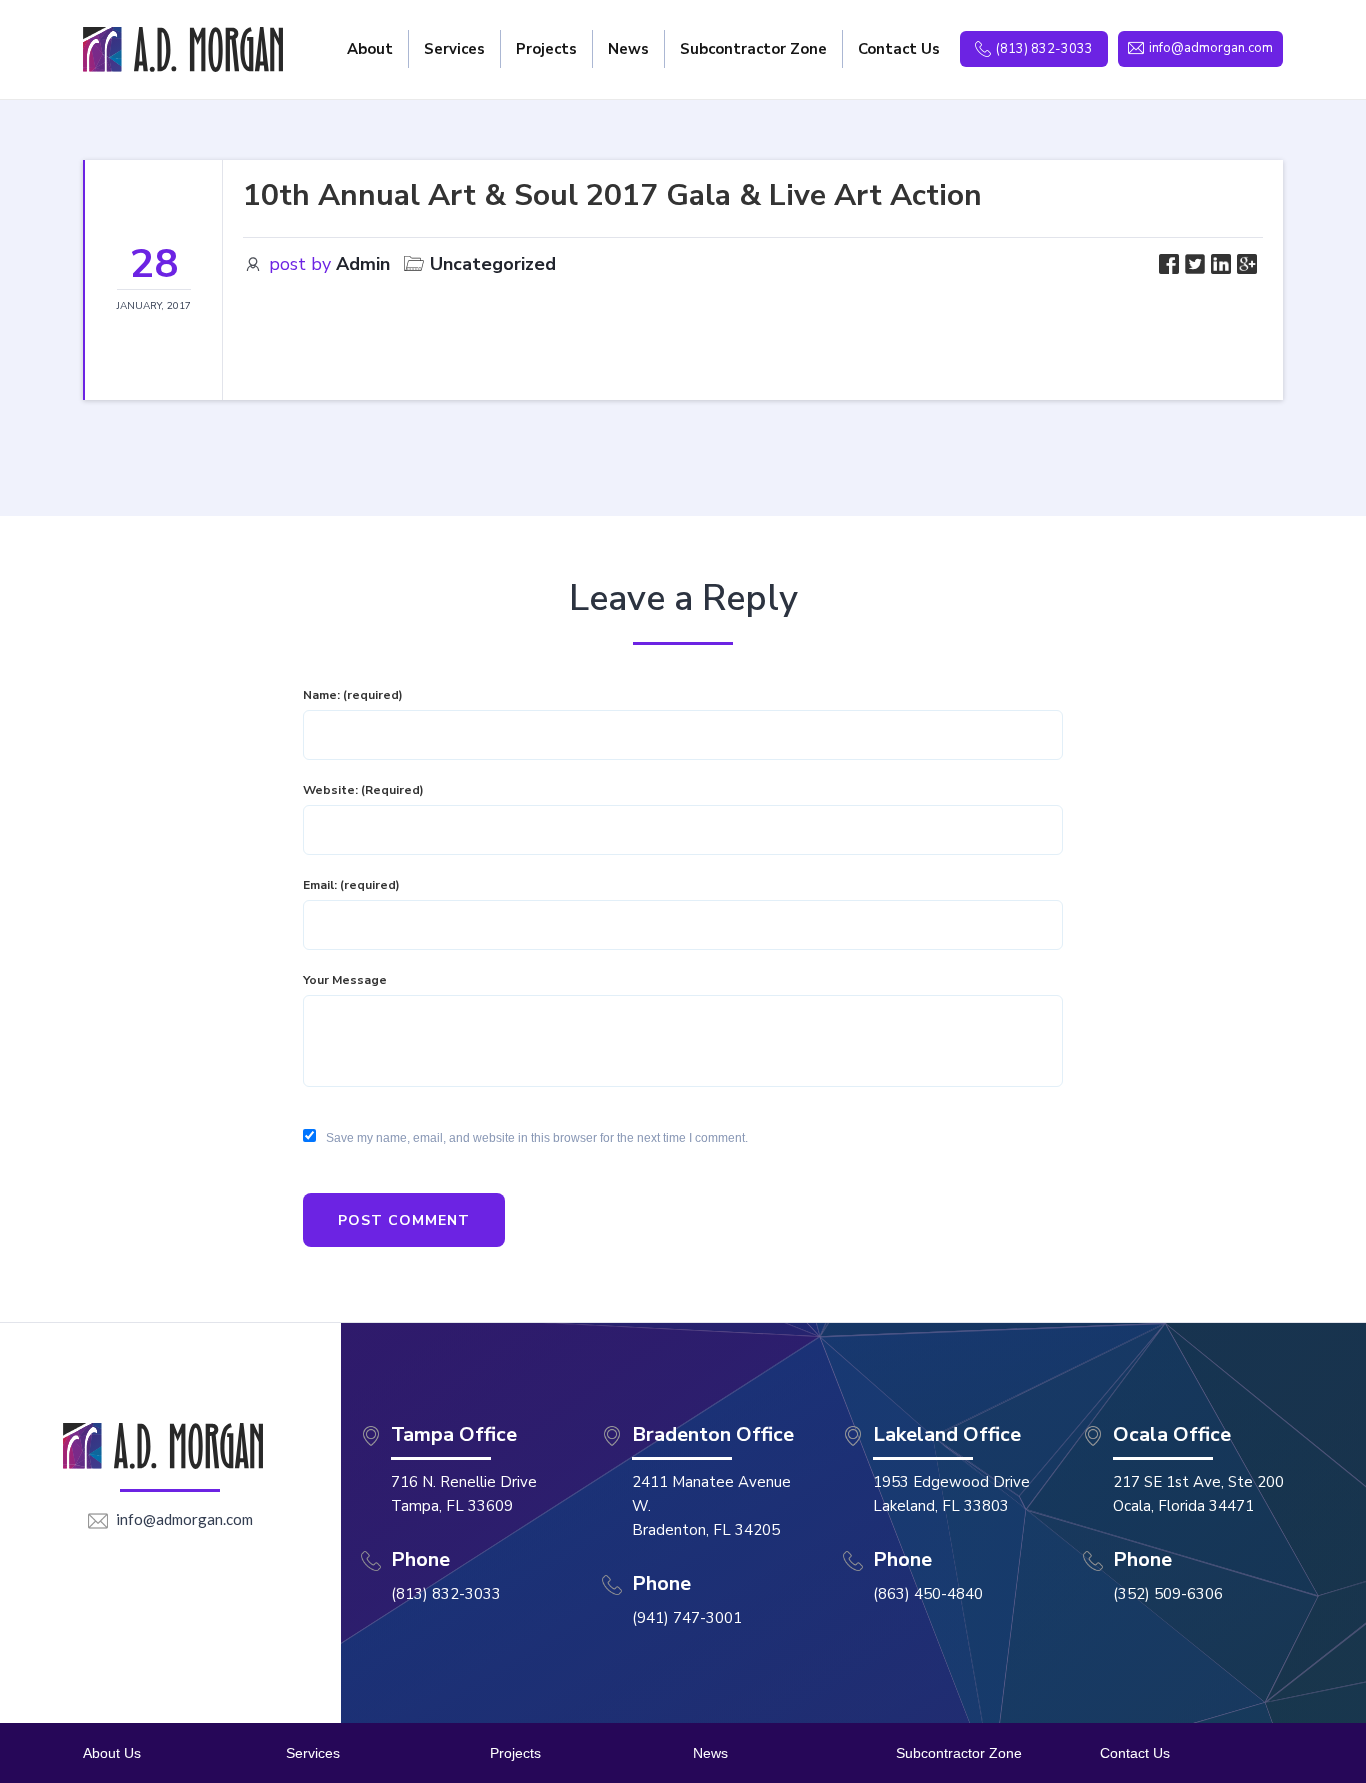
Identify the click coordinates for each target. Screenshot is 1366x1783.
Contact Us (1135, 1753)
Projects (515, 1753)
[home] (183, 50)
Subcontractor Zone (959, 1753)
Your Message (345, 980)
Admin (363, 264)
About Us (112, 1753)
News (710, 1753)
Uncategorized (493, 264)
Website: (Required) (363, 790)
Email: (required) (351, 885)
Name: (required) (353, 695)
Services (313, 1753)
